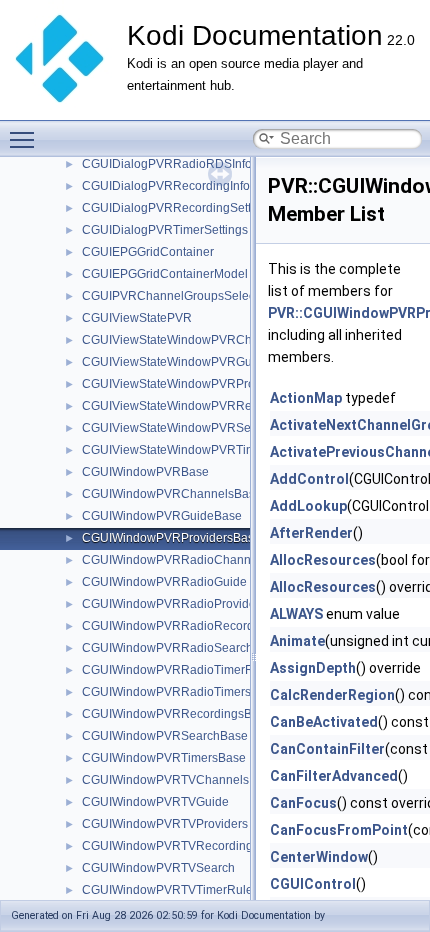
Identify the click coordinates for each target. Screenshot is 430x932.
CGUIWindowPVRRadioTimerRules (179, 670)
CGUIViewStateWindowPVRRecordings (190, 406)
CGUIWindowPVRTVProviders (165, 824)
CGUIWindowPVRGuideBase (162, 516)
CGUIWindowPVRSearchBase (165, 736)
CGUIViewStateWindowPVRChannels (185, 340)
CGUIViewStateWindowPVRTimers (177, 450)
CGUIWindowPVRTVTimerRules (170, 890)
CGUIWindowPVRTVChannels (165, 780)
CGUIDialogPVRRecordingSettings (178, 208)
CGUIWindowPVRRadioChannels (174, 560)
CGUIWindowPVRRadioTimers (166, 692)
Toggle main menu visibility (26, 139)
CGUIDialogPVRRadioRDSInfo (167, 164)
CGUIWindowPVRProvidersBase (171, 538)
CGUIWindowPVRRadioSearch (167, 648)
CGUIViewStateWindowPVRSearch (178, 428)
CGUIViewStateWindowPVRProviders (185, 384)
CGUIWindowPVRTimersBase (164, 758)
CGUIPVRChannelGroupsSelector (175, 296)
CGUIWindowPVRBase (145, 472)
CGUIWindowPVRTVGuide (155, 802)
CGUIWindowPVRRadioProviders (174, 604)
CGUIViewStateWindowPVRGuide (175, 362)
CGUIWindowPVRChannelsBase (172, 494)
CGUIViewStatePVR (137, 318)
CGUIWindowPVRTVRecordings (170, 846)
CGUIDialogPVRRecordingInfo (166, 186)
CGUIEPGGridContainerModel (165, 274)
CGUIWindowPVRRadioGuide (164, 582)
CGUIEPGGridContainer (148, 252)
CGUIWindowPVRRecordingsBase (177, 714)
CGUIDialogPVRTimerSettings (165, 230)
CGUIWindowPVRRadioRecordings (179, 626)
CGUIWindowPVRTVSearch (158, 868)
